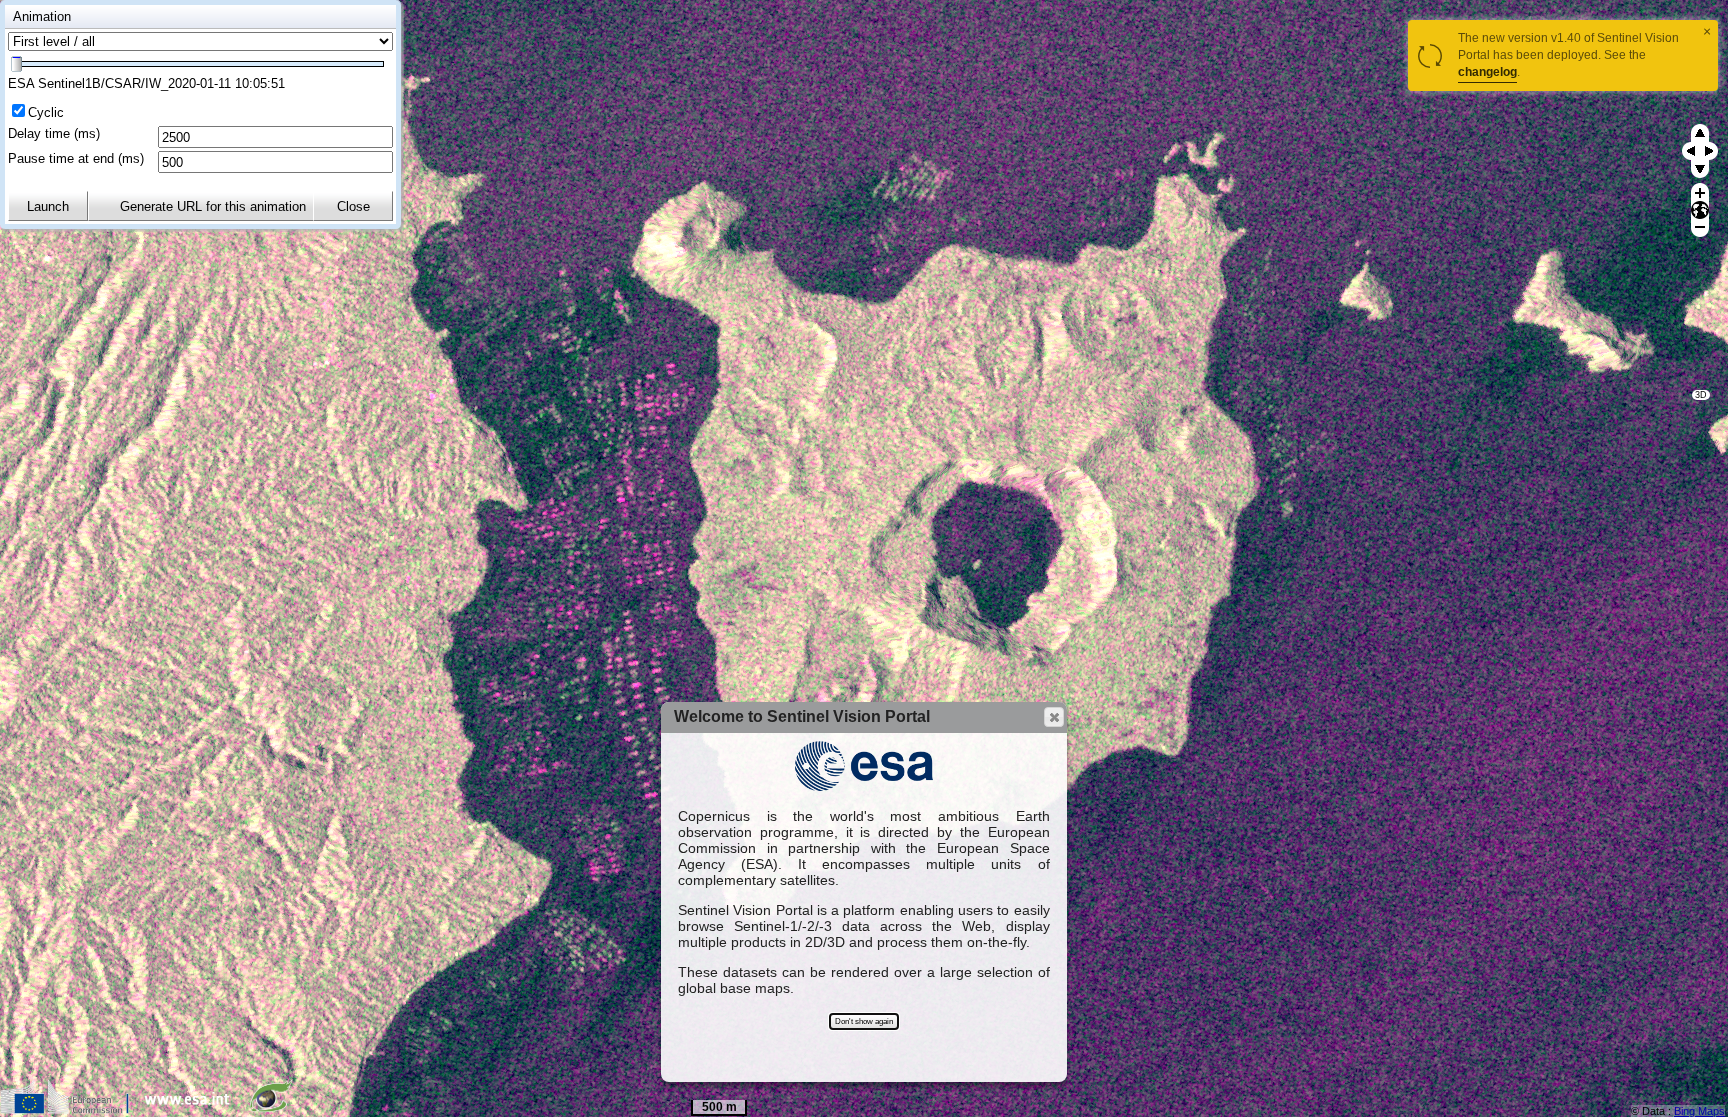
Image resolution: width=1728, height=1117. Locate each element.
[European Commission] (69, 1109)
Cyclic (46, 112)
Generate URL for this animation (213, 206)
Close (353, 206)
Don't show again (864, 1021)
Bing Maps (1699, 1111)
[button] (1054, 717)
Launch (48, 206)
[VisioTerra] (275, 1109)
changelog (1487, 72)
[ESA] (192, 1109)
